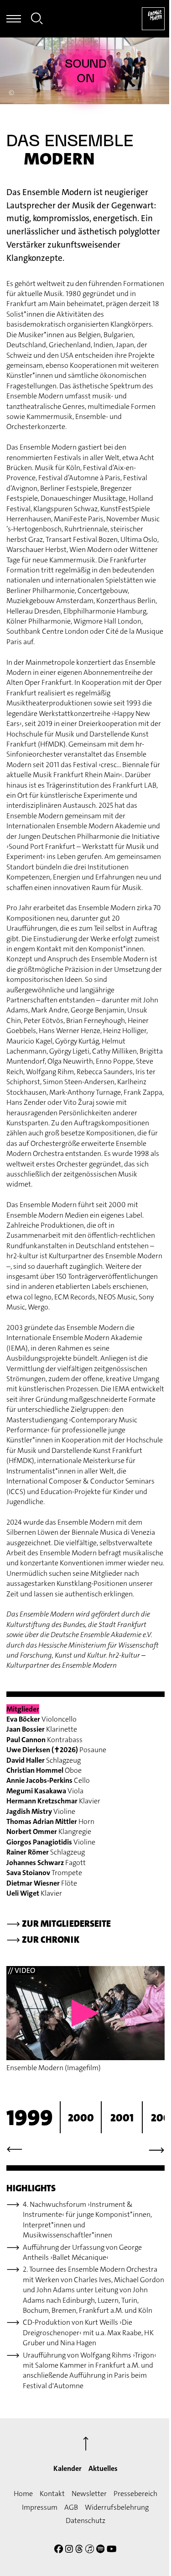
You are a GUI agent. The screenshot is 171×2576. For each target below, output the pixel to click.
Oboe (44, 1770)
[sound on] (86, 71)
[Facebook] (59, 2550)
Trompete (44, 1873)
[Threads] (79, 2550)
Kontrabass (44, 1740)
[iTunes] (90, 2550)
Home (23, 2494)
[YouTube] (112, 2550)
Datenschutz (85, 2520)
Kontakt (52, 2494)
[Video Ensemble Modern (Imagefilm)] (85, 2013)
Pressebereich (135, 2494)
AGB (71, 2507)
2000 (81, 2118)
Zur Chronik (43, 1940)
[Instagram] (69, 2550)
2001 (122, 2118)
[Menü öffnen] (14, 19)
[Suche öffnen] (37, 20)
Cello (48, 1780)
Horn (50, 1821)
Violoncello (41, 1719)
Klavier (53, 1801)
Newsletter (89, 2494)
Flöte (42, 1883)
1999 (30, 2118)
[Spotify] (101, 2550)
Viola (45, 1791)
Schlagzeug (44, 1760)
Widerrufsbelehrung (117, 2507)
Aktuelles (103, 2468)
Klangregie (49, 1831)
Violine (41, 1811)
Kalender (67, 2468)
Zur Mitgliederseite (59, 1924)
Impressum (40, 2507)
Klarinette (42, 1729)
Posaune (56, 1750)
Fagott (46, 1863)
